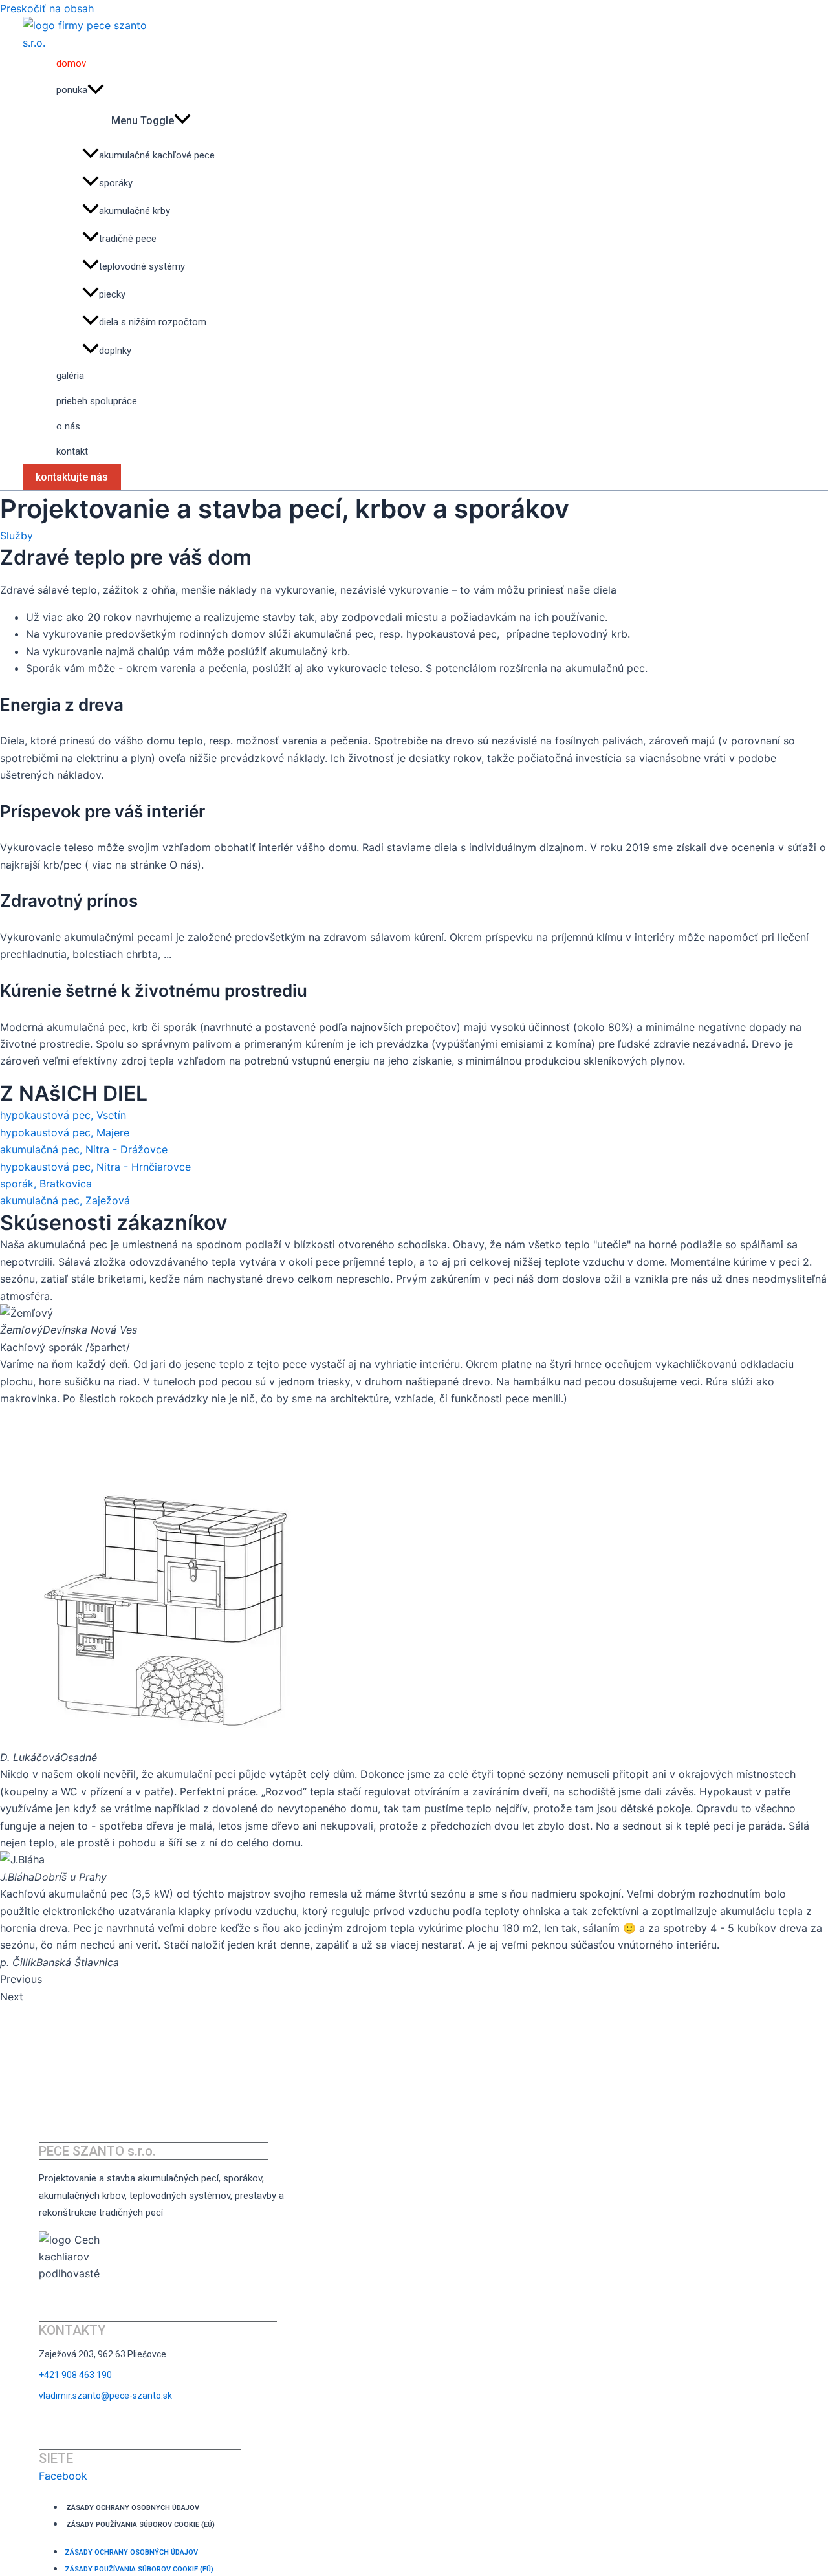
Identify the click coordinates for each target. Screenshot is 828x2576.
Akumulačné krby (135, 211)
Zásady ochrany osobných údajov (133, 2508)
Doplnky (115, 351)
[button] (414, 1979)
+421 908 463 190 (75, 2375)
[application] (96, 90)
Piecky (112, 294)
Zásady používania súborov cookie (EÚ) (140, 2525)
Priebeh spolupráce (97, 401)
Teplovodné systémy (142, 266)
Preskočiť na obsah (47, 8)
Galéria (70, 376)
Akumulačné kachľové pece (157, 155)
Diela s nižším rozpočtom (153, 323)
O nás (68, 426)
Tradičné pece (128, 239)
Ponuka (72, 90)
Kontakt (72, 451)
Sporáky (116, 183)
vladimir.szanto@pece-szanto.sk (105, 2396)
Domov (71, 63)
